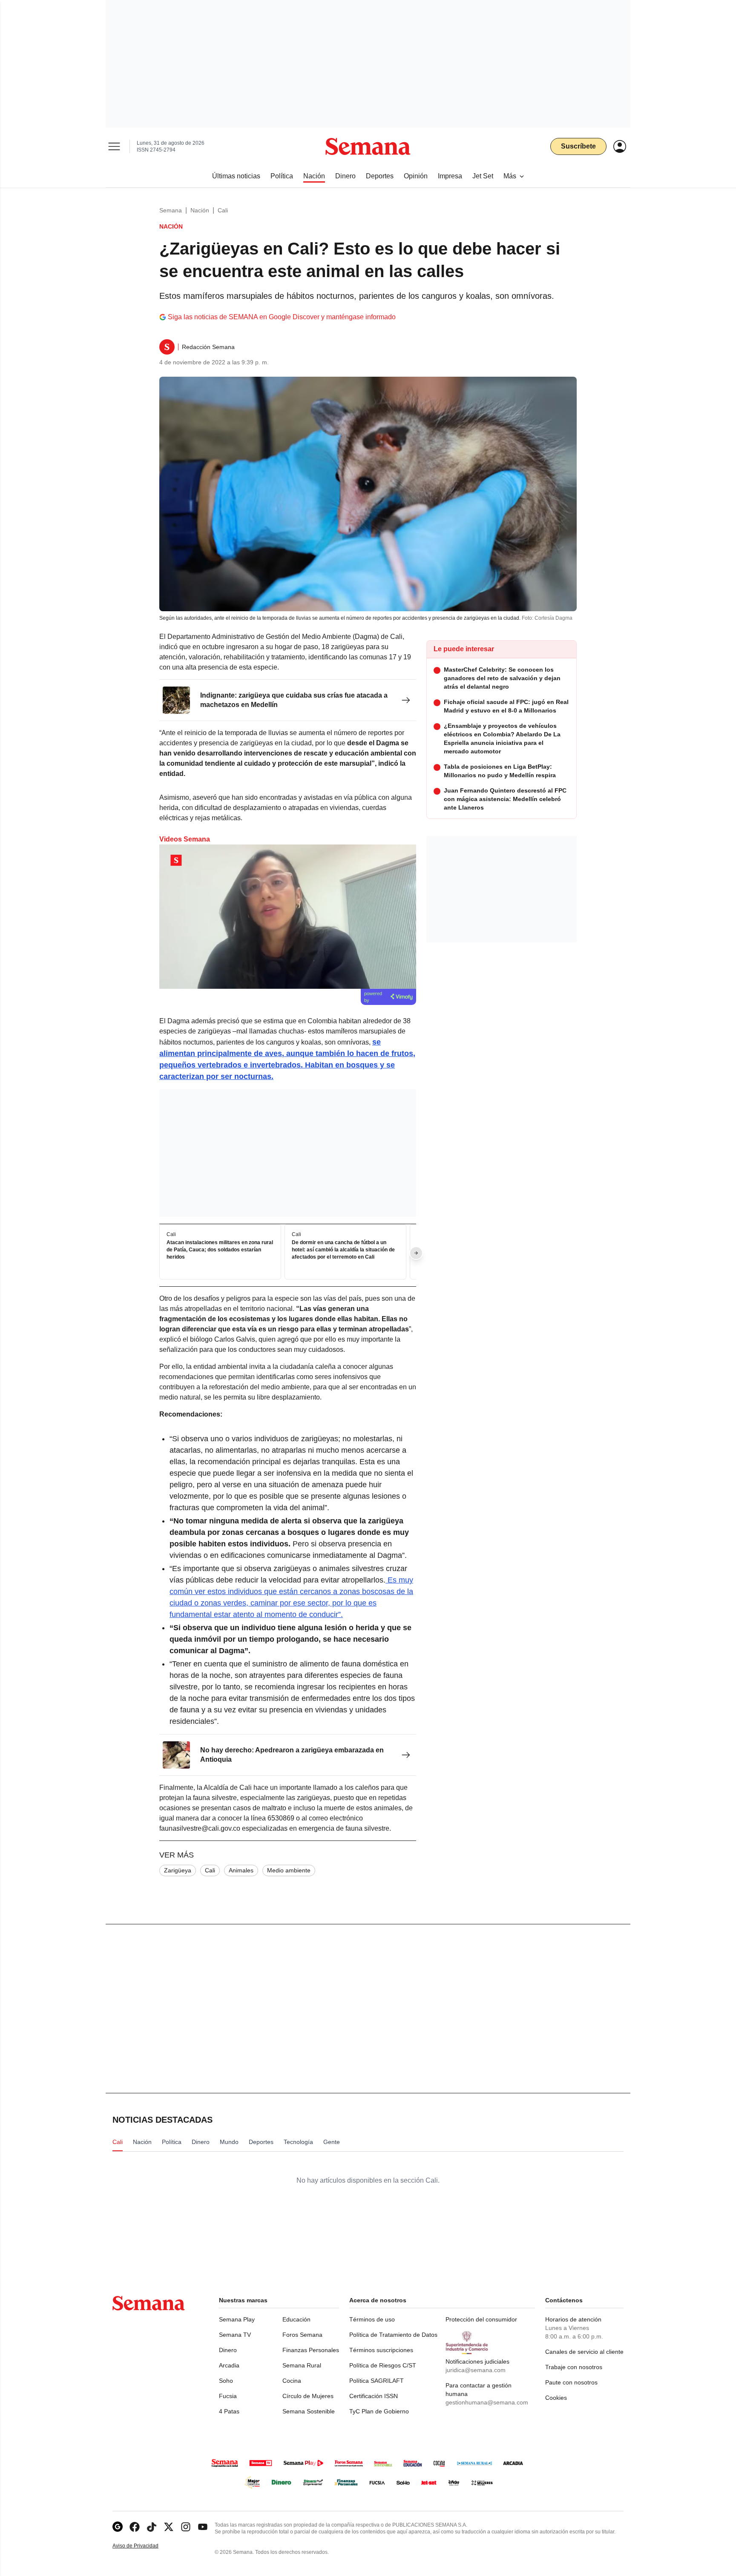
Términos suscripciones (381, 2350)
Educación (296, 2319)
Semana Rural (302, 2365)
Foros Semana (302, 2335)
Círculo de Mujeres (308, 2396)
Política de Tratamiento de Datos (393, 2335)
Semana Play (237, 2319)
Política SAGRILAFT (377, 2381)
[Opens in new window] (135, 2527)
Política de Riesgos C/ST (383, 2365)
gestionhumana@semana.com (487, 2402)
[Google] (118, 2527)
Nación (200, 210)
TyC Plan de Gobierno (379, 2411)
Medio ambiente (289, 1870)
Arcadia (229, 2365)
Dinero (228, 2350)
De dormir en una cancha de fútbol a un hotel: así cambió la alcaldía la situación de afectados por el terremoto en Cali (343, 1250)
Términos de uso (372, 2319)
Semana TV (235, 2335)
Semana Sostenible (309, 2411)
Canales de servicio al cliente (584, 2352)
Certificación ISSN (374, 2396)
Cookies (556, 2398)
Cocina (292, 2381)
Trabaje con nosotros (574, 2367)
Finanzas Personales (311, 2350)
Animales (241, 1870)
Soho (226, 2381)
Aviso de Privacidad (144, 2546)
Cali (223, 210)
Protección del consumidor (481, 2319)
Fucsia (228, 2396)
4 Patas (229, 2411)
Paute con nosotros (571, 2382)
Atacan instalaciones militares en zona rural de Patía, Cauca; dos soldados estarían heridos (220, 1250)
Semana (171, 210)
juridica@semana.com (476, 2370)
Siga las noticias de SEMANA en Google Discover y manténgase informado (282, 317)
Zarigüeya (178, 1870)
